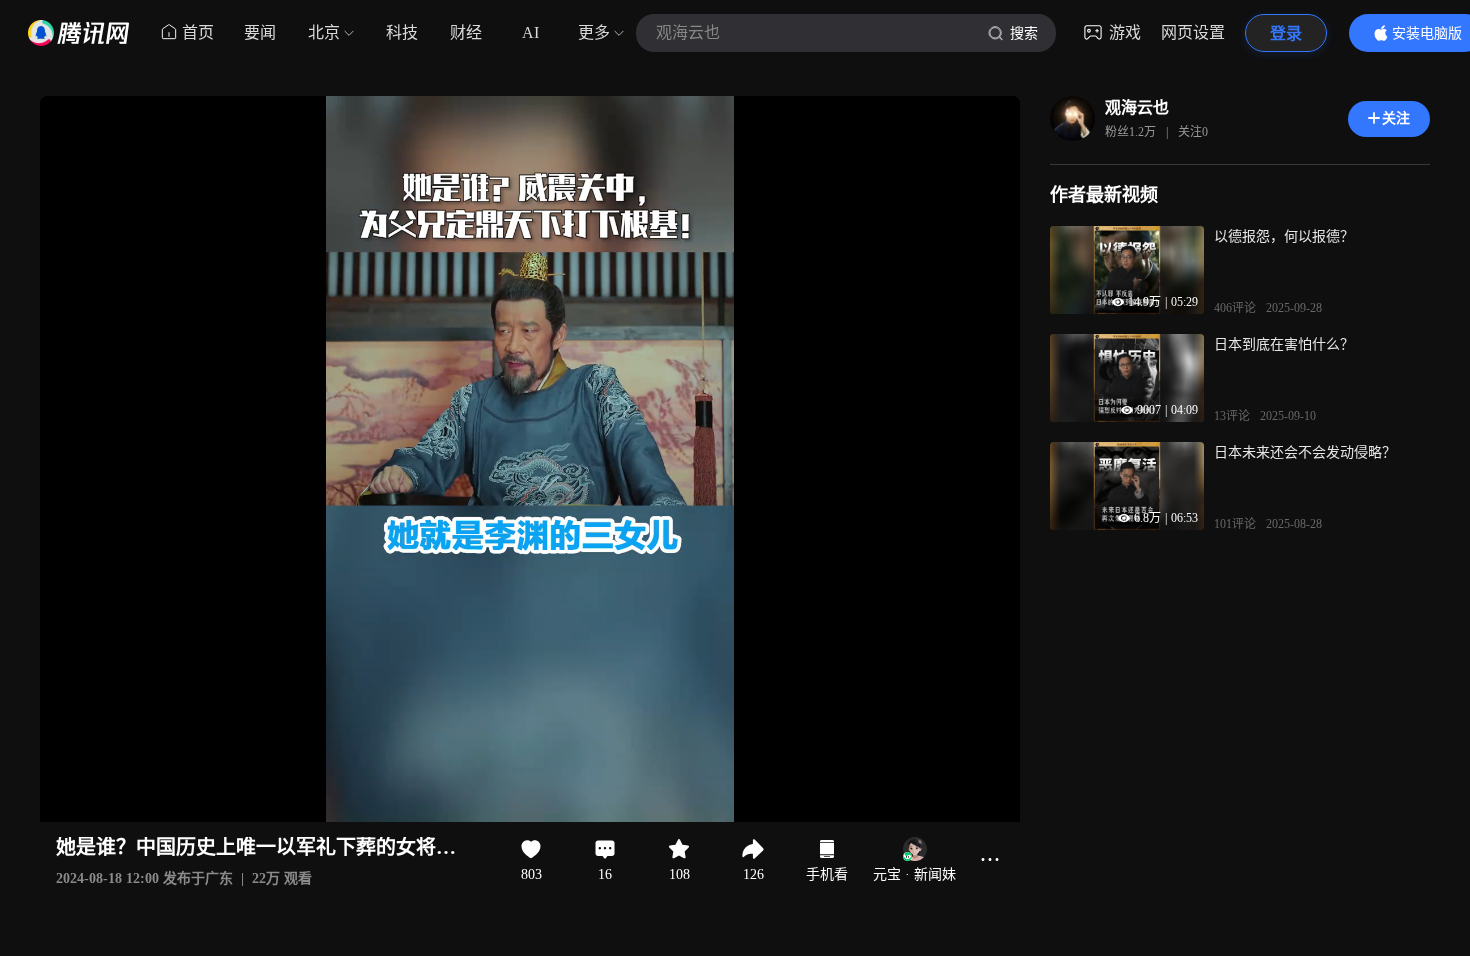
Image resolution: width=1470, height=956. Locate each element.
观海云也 (1137, 107)
